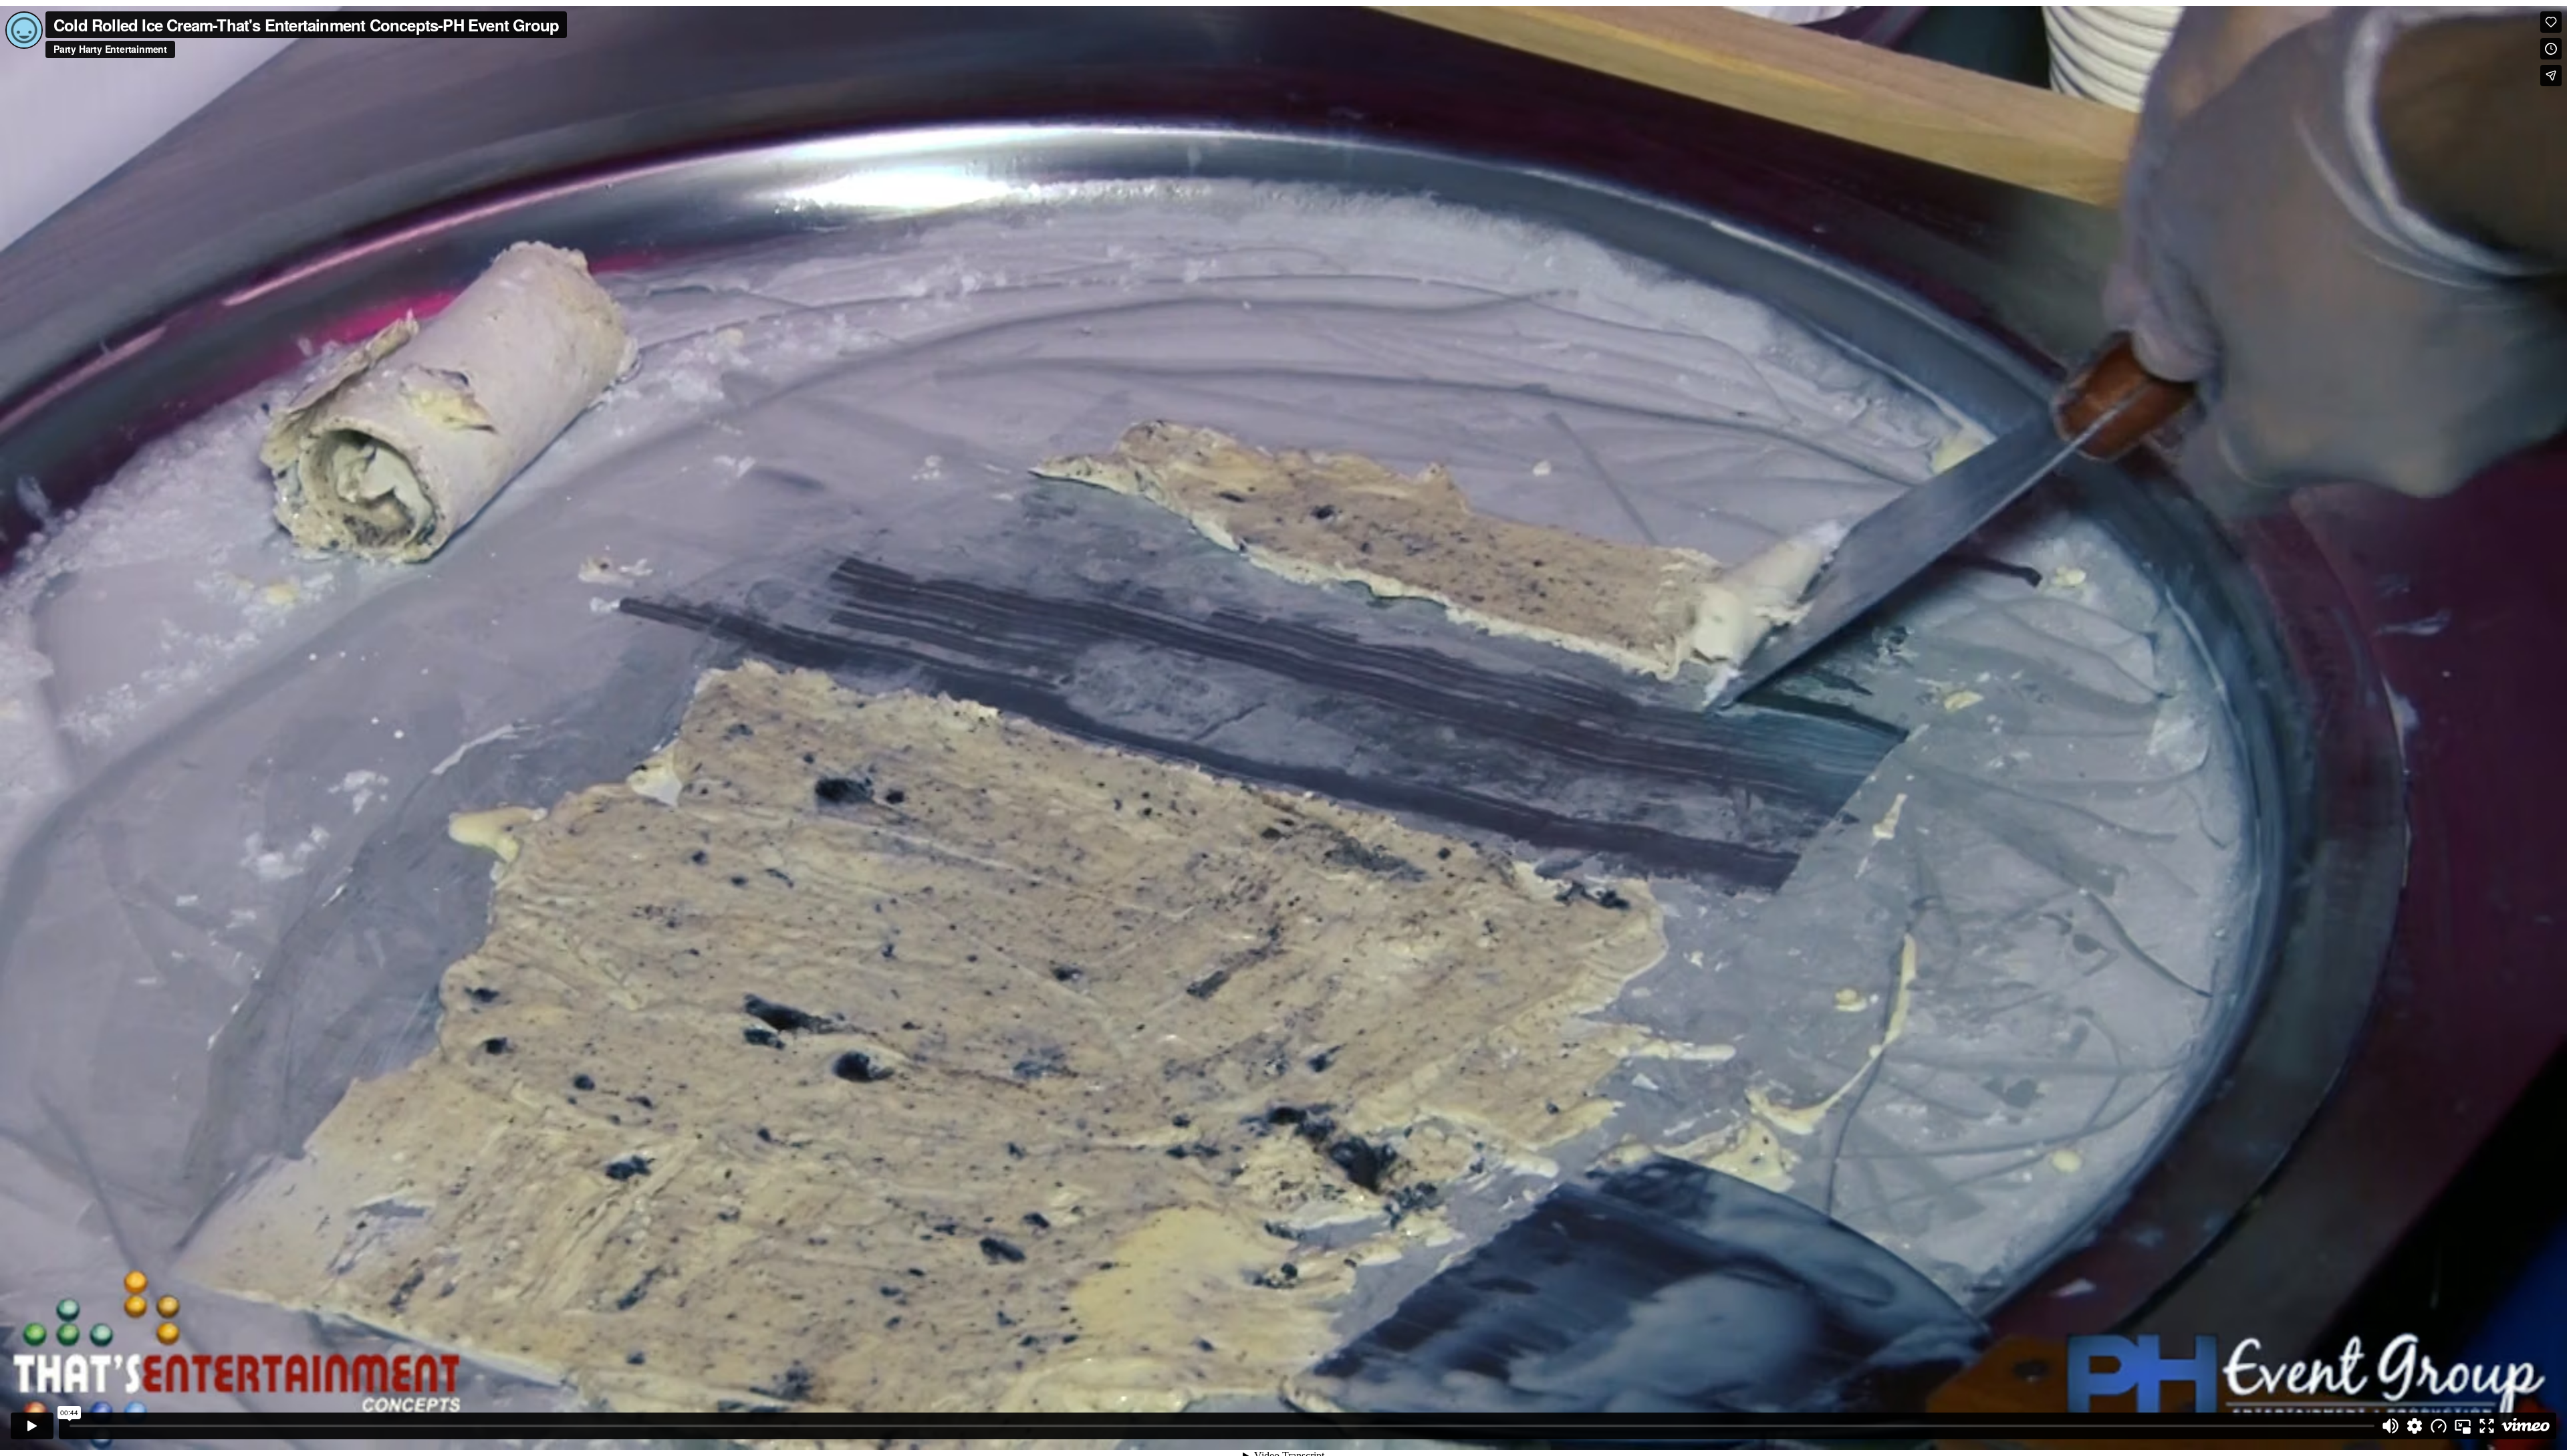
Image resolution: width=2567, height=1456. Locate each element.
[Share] (2551, 76)
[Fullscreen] (2487, 1426)
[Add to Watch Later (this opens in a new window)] (2551, 49)
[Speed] (2439, 1426)
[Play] (32, 1426)
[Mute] (2391, 1426)
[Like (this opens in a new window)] (2551, 22)
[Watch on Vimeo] (2526, 1426)
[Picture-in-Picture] (2463, 1426)
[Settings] (2415, 1426)
